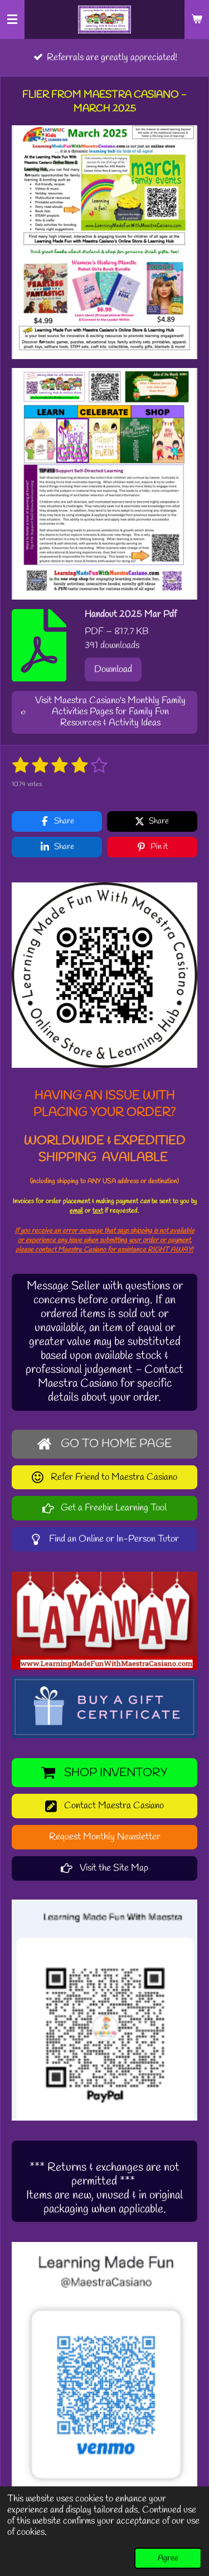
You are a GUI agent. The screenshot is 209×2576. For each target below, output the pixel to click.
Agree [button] (168, 2558)
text (98, 1211)
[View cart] (197, 19)
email (76, 1211)
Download (113, 669)
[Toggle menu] (12, 19)
